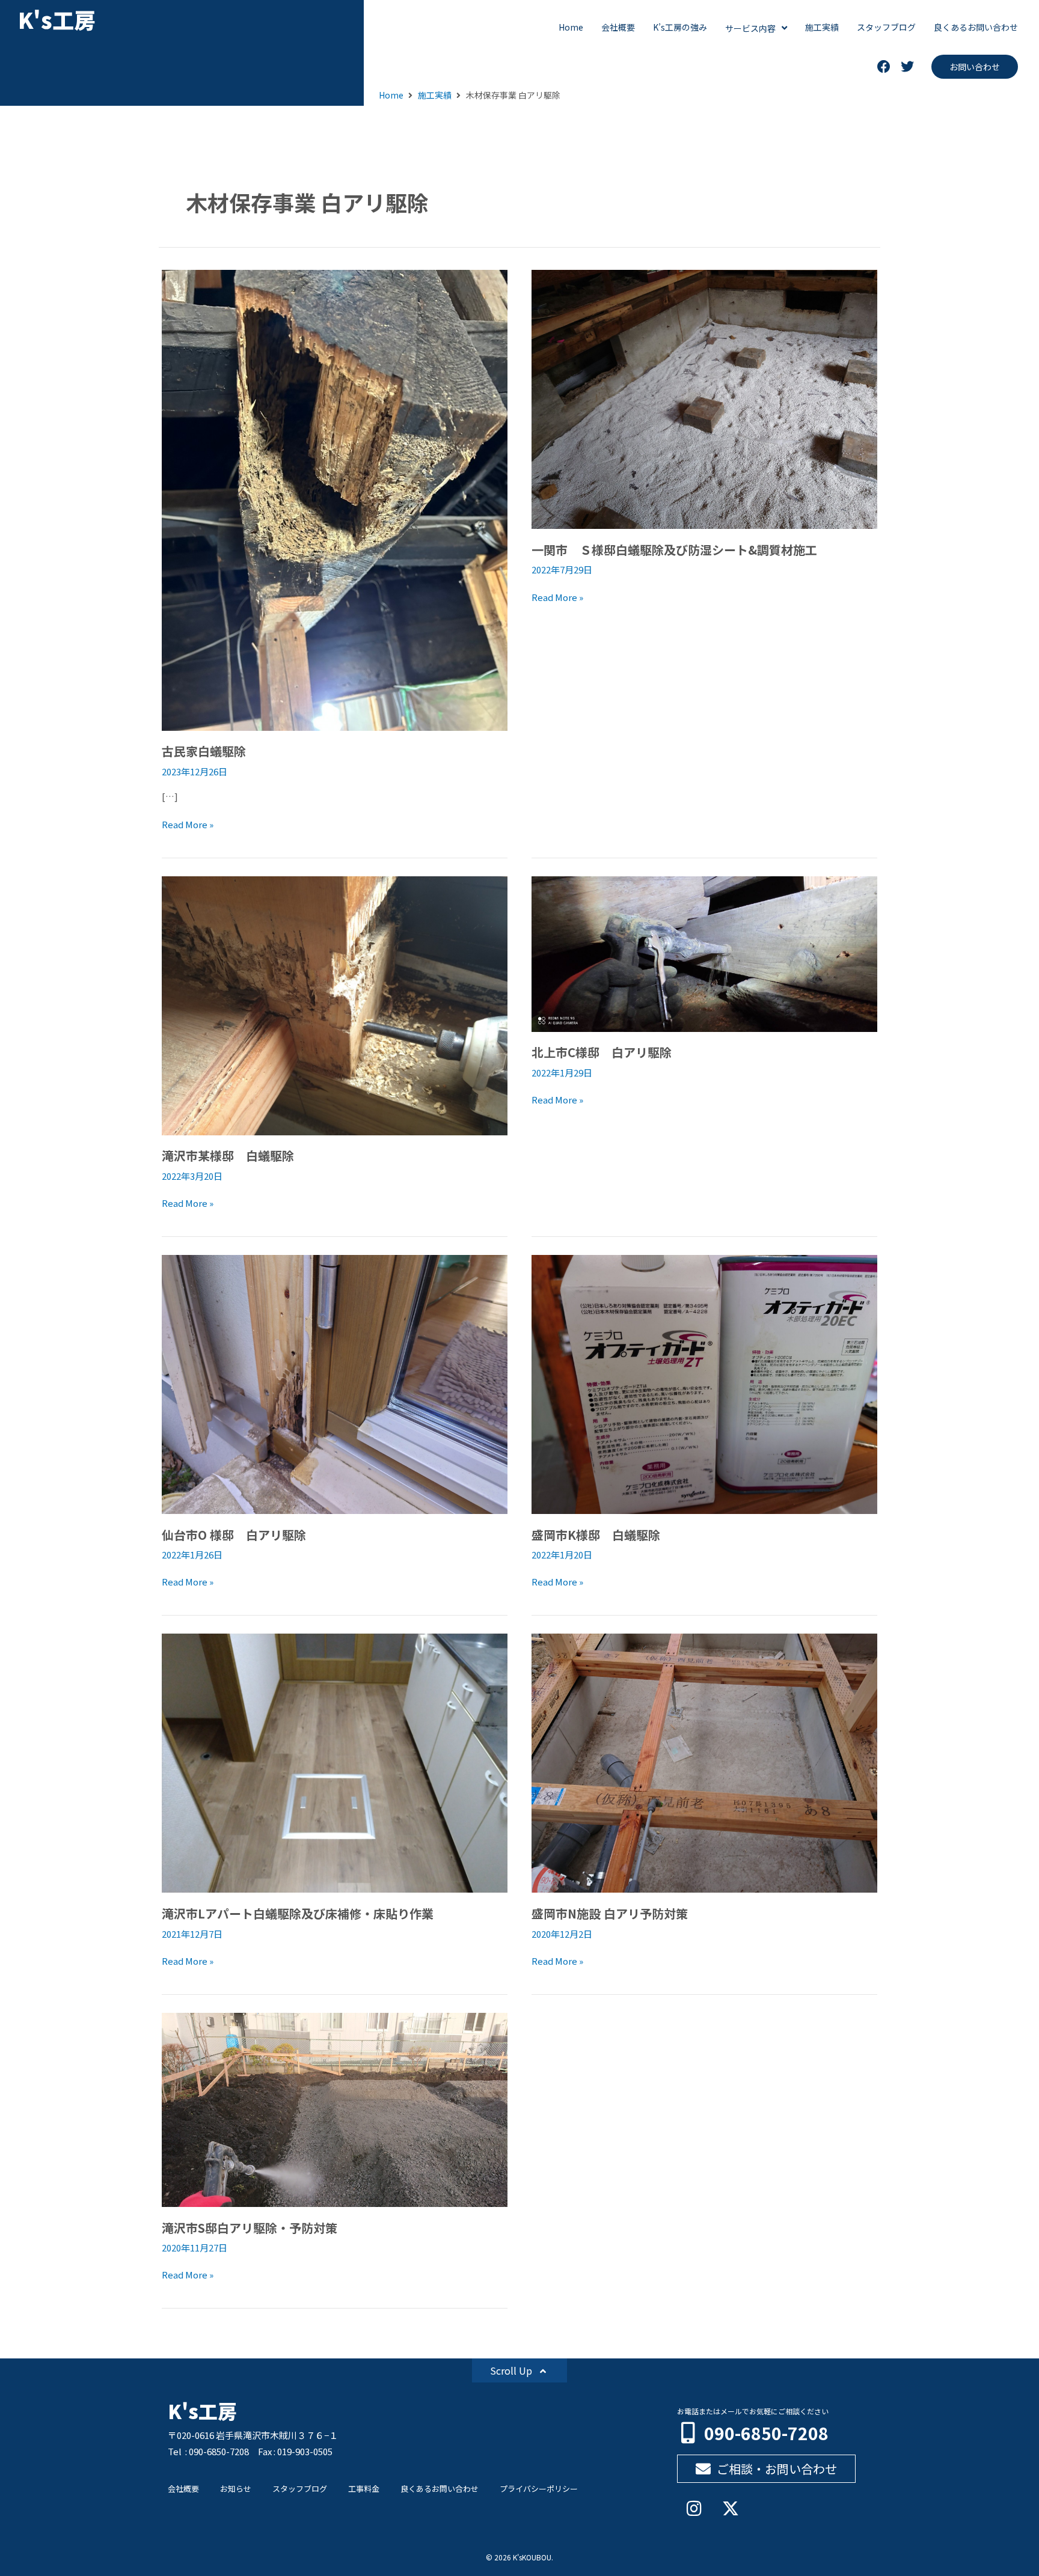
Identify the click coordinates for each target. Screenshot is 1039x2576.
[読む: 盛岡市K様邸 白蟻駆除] (704, 1383)
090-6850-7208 (766, 2433)
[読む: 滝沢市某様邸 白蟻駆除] (335, 1004)
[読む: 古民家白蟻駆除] (335, 499)
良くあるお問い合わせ (440, 2489)
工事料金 (364, 2489)
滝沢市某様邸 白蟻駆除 (228, 1155)
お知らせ (236, 2489)
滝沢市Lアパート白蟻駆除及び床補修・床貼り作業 (298, 1913)
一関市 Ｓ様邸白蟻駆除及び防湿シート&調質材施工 (674, 550)
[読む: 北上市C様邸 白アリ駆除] (704, 952)
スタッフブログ (300, 2489)
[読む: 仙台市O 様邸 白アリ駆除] (335, 1383)
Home (391, 95)
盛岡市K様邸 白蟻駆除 (596, 1535)
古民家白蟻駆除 (204, 751)
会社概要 (183, 2489)
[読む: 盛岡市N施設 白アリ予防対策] (704, 1762)
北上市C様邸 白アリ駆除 (602, 1052)
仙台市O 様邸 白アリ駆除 (234, 1535)
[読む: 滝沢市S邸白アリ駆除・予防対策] (335, 2108)
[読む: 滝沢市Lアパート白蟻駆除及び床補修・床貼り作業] (335, 1762)
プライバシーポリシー (539, 2489)
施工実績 (435, 95)
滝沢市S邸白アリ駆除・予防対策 (250, 2228)
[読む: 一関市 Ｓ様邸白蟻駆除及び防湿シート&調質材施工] (704, 398)
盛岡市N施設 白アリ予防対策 (610, 1913)
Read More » (188, 824)
